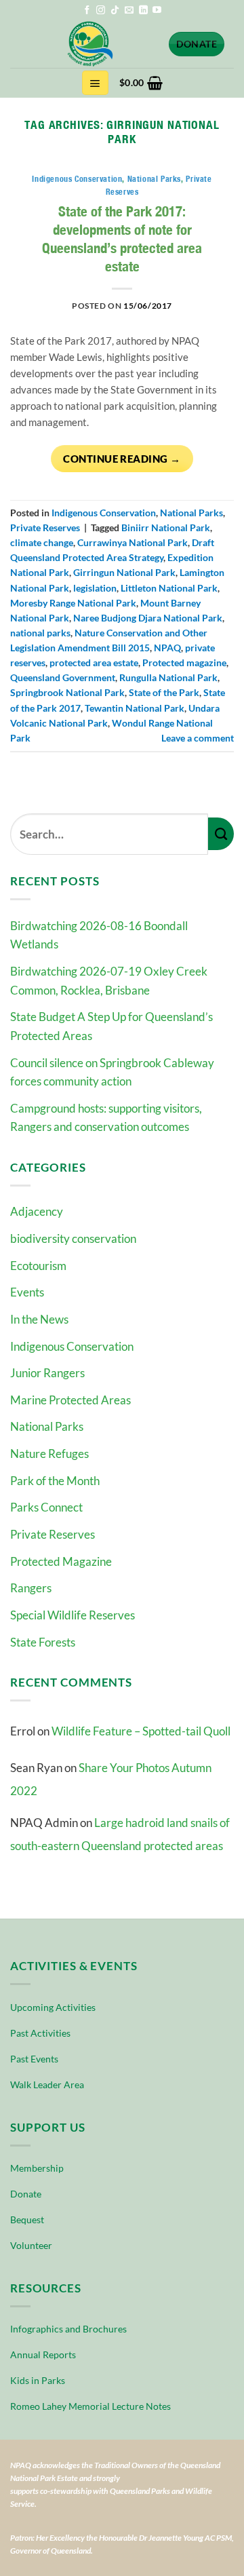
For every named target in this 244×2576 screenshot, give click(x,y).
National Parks (47, 1426)
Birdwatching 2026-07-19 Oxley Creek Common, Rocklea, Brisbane (109, 981)
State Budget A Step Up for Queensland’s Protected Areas (111, 1026)
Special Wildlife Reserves (73, 1615)
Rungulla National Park (168, 677)
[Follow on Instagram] (101, 11)
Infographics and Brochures (68, 2329)
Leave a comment (198, 738)
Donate (26, 2194)
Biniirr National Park (166, 527)
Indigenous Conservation (72, 1346)
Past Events (34, 2059)
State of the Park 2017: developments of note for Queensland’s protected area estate (122, 239)
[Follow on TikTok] (115, 11)
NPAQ (167, 648)
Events (27, 1292)
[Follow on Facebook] (87, 11)
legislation (95, 588)
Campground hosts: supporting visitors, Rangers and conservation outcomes (106, 1118)
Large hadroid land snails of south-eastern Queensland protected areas (120, 1834)
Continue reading (122, 459)
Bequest (27, 2219)
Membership (37, 2168)
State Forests (43, 1642)
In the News (39, 1319)
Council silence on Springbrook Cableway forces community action (112, 1072)
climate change (42, 542)
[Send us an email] (129, 11)
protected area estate (94, 662)
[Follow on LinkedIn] (143, 11)
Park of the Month (55, 1481)
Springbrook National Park (67, 692)
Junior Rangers (47, 1373)
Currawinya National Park (133, 542)
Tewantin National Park (135, 708)
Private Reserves (53, 1534)
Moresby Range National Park (73, 603)
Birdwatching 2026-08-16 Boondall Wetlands (99, 935)
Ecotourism (38, 1266)
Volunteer (31, 2245)
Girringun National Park (124, 572)
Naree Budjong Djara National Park (148, 618)
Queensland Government (63, 677)
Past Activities (40, 2033)
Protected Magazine (61, 1561)
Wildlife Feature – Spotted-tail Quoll (141, 1731)
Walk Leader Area (47, 2084)
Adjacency (37, 1211)
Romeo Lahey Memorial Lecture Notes (90, 2406)
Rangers (31, 1588)
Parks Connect (46, 1507)
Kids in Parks (38, 2380)
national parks (40, 633)
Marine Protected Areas (70, 1400)
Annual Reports (43, 2354)
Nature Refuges (49, 1454)
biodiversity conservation (73, 1238)
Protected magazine (184, 662)
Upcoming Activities (53, 2007)
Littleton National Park (169, 588)
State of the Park (164, 692)
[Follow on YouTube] (157, 11)
